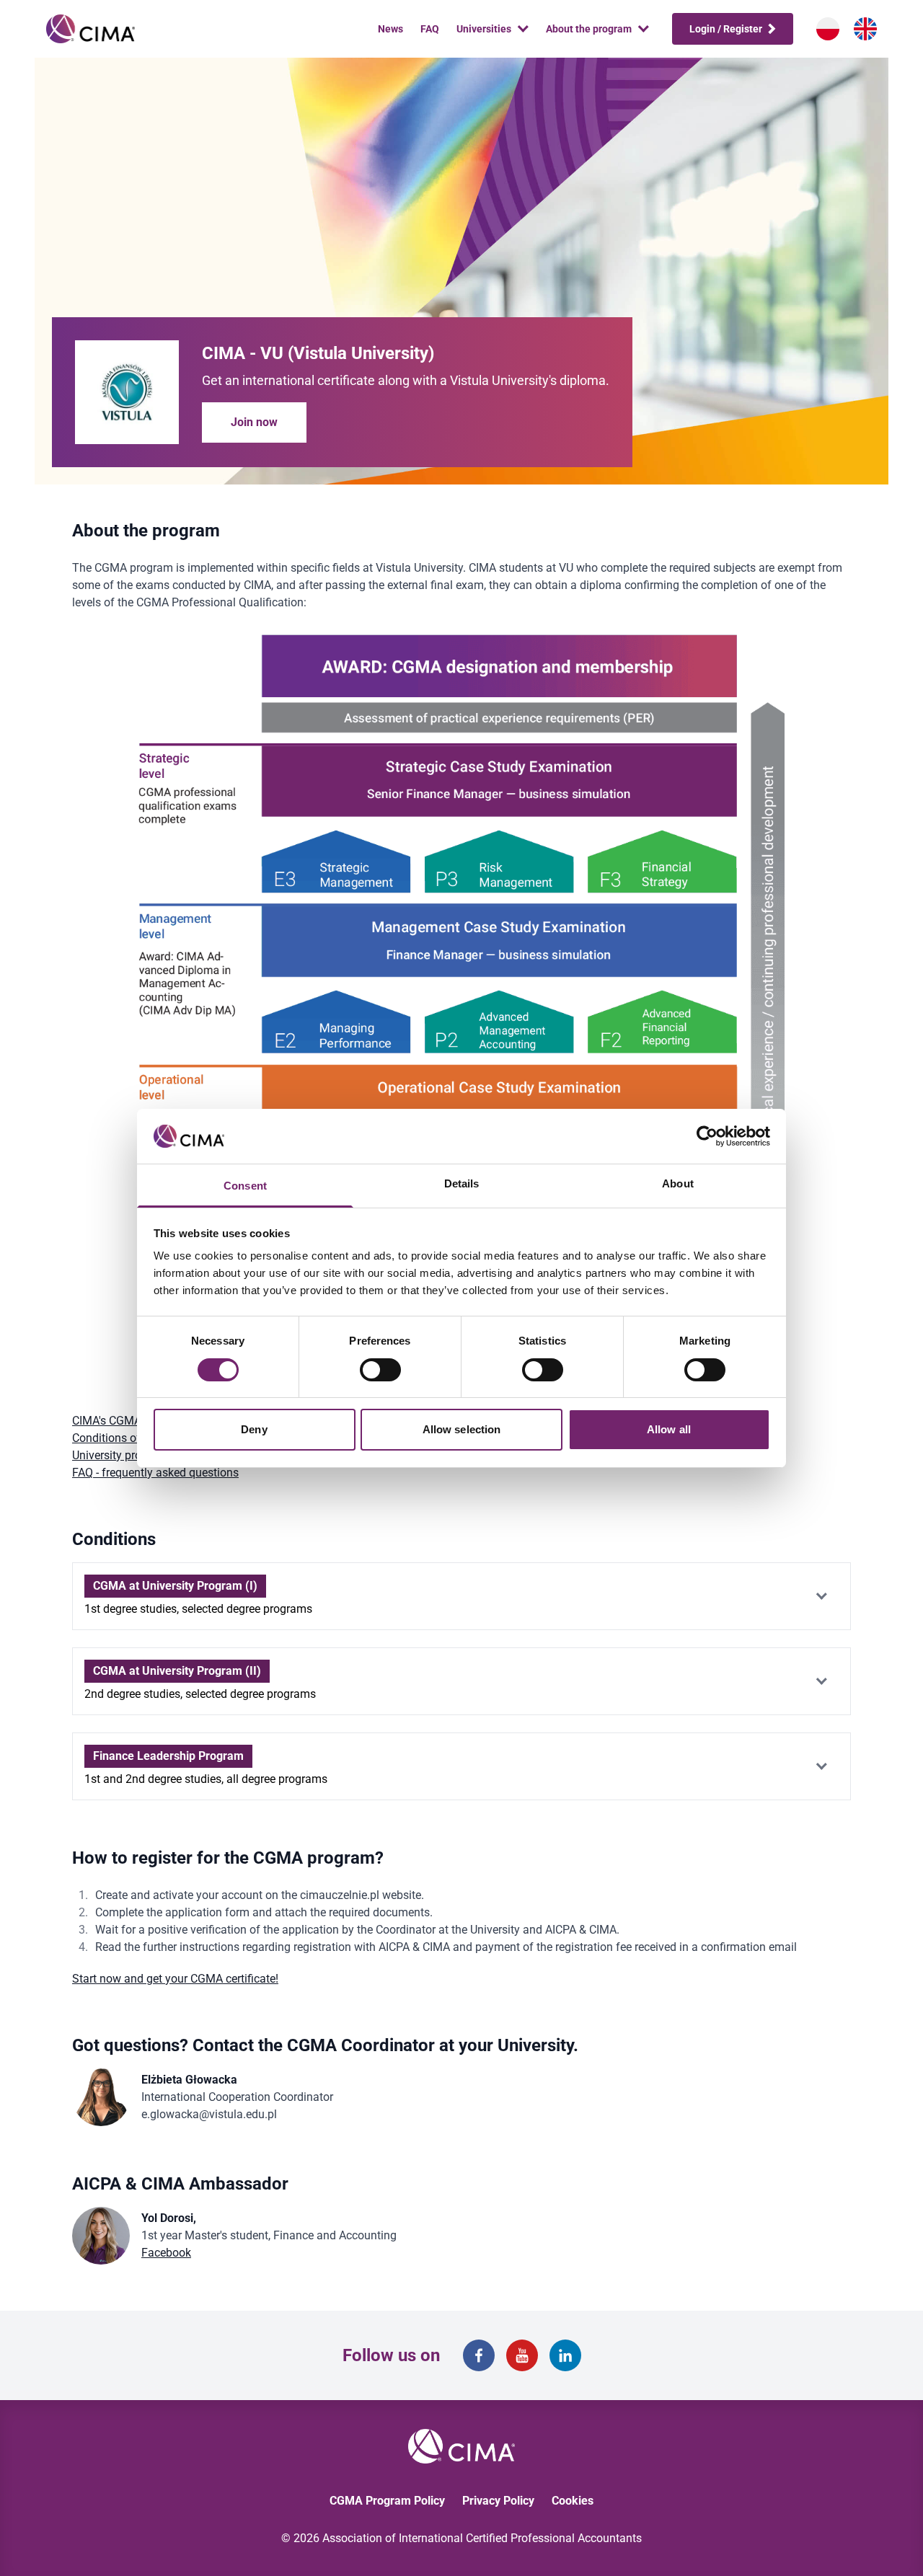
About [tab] (678, 1183)
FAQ (430, 29)
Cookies (573, 2501)
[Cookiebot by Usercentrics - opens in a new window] (707, 1136)
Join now (254, 422)
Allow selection (462, 1429)
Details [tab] (462, 1183)
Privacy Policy (498, 2501)
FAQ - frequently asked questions (155, 1473)
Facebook (166, 2253)
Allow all (669, 1429)
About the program (589, 29)
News (390, 29)
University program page (134, 1455)
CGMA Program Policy (387, 2501)
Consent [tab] (245, 1186)
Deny (254, 1429)
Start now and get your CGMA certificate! (175, 1979)
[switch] (380, 1370)
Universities (484, 29)
